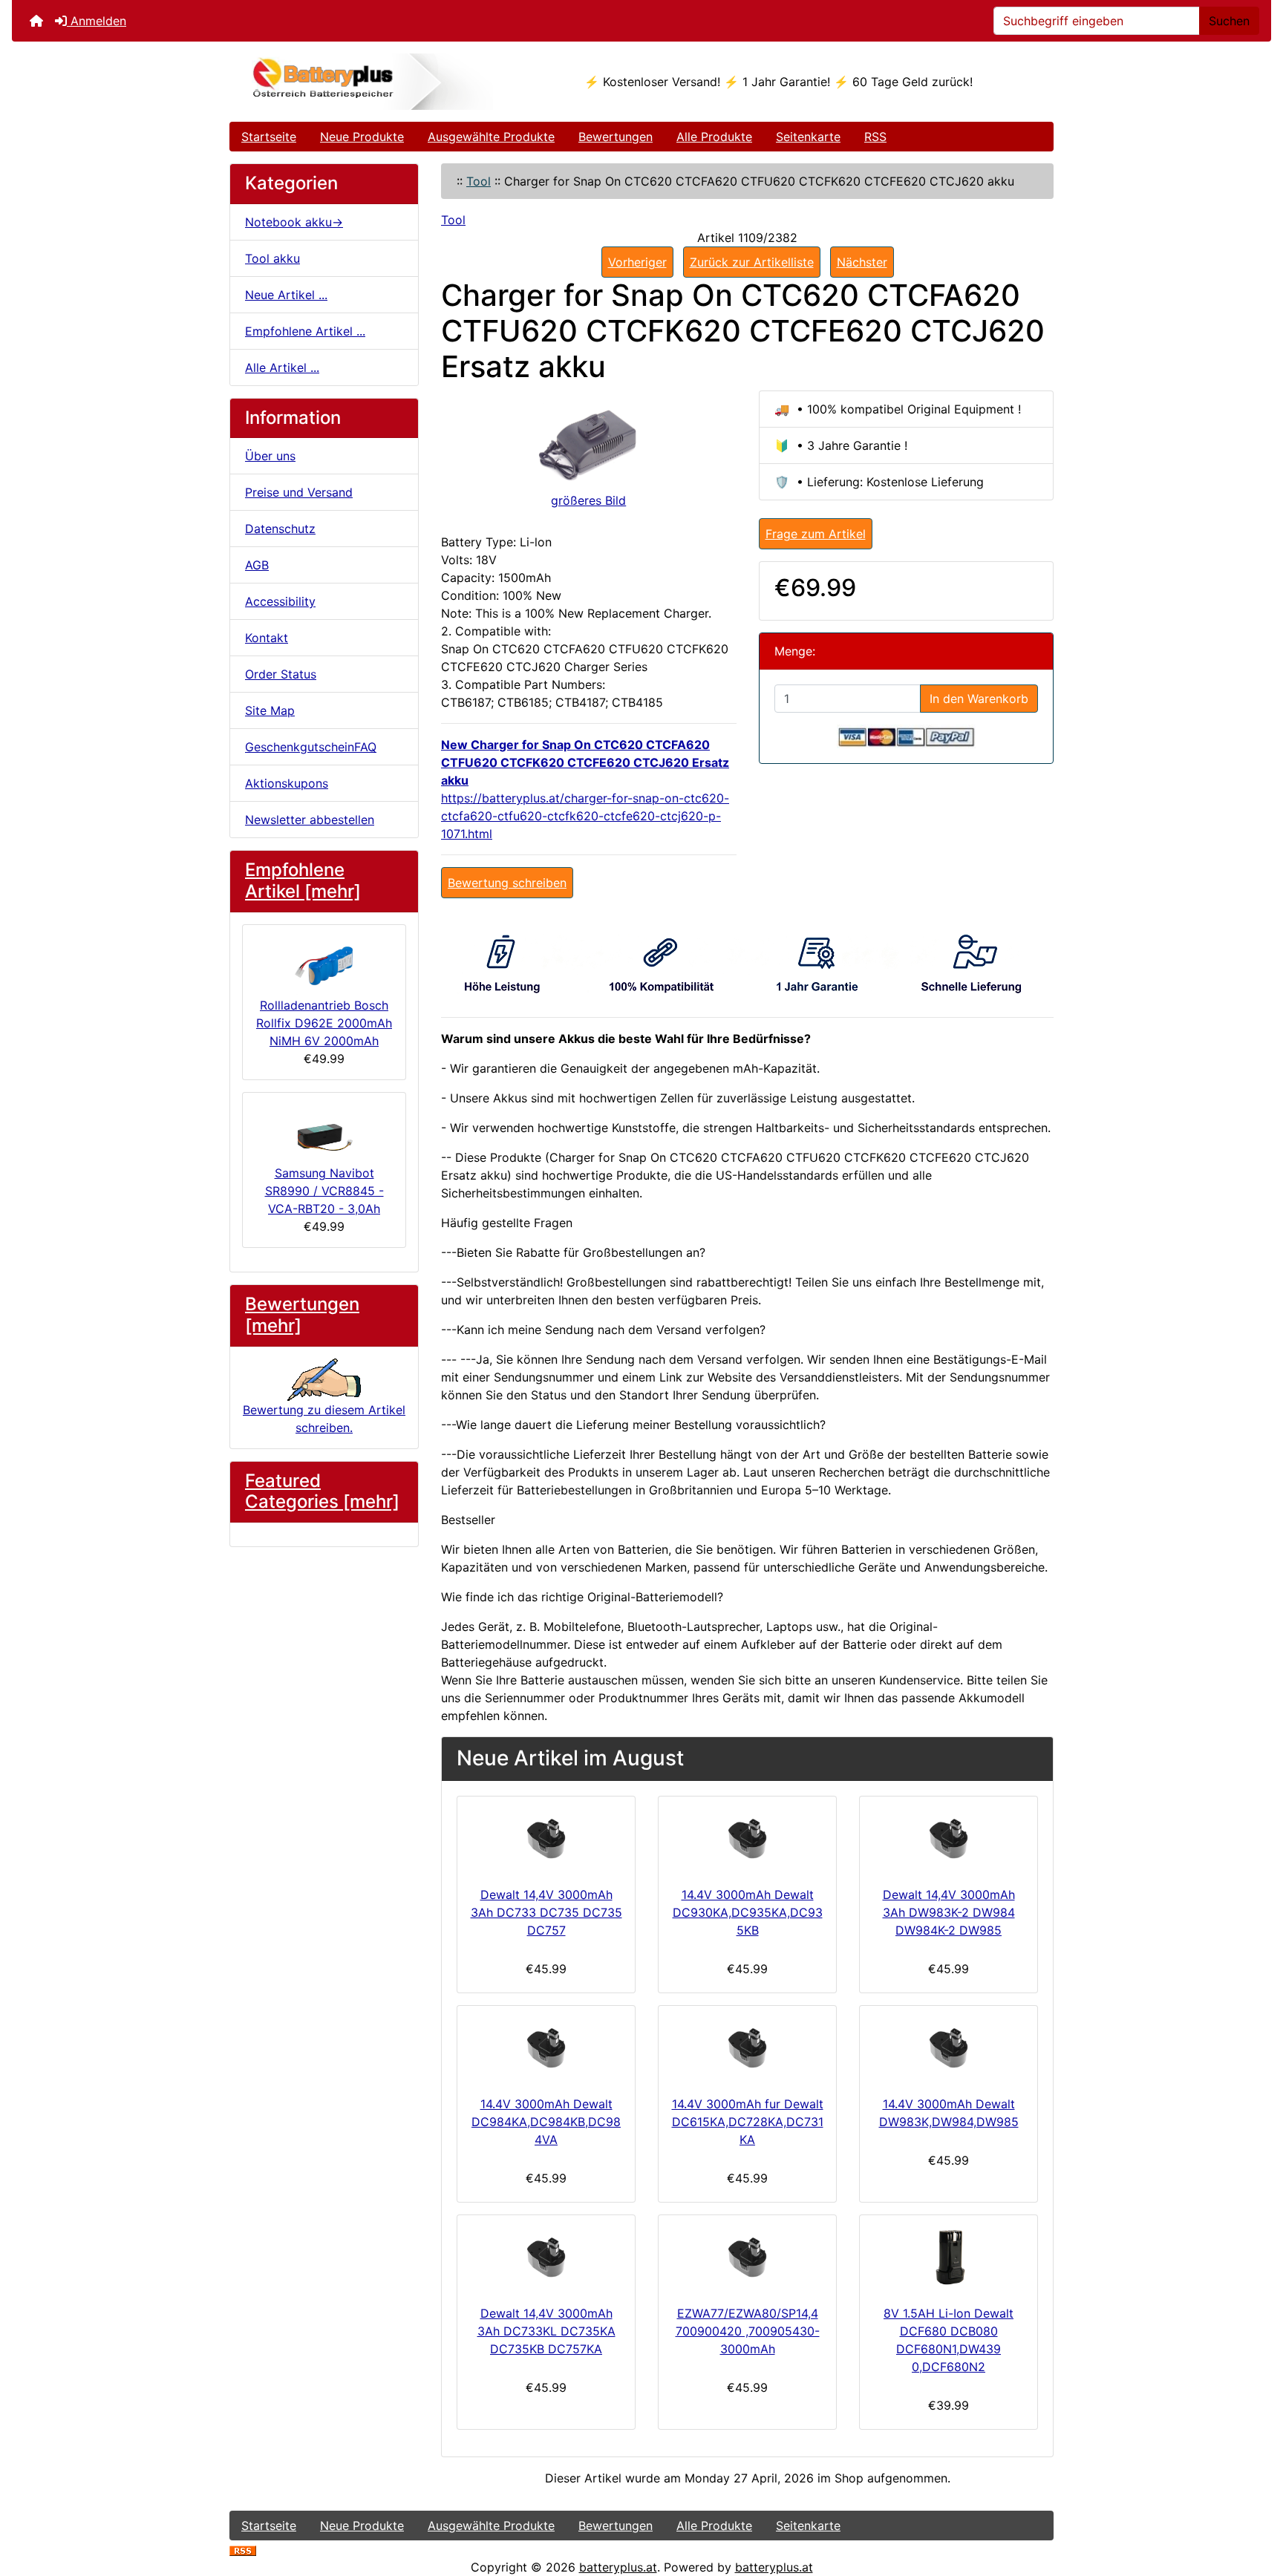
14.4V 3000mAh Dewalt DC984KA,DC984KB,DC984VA (546, 2122)
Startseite (269, 137)
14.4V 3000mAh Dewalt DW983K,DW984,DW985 (949, 2113)
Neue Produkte (362, 137)
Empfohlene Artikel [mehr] (303, 880)
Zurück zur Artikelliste (752, 262)
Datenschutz (280, 529)
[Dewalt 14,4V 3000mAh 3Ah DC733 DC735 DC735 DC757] (546, 1838)
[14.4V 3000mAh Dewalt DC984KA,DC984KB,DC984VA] (546, 2047)
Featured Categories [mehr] (322, 1491)
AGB (257, 565)
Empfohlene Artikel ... (305, 331)
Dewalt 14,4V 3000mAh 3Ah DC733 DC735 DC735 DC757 (546, 1912)
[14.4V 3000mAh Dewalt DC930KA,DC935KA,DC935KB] (747, 1838)
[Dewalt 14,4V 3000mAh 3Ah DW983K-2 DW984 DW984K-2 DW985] (949, 1838)
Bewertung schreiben (507, 883)
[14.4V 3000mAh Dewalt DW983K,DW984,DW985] (949, 2047)
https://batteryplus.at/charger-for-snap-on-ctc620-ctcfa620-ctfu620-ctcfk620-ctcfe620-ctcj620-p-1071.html (585, 816)
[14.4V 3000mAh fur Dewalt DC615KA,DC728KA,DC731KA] (747, 2047)
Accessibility (280, 601)
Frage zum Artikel (816, 534)
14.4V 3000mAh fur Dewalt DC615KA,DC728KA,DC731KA (748, 2122)
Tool (479, 181)
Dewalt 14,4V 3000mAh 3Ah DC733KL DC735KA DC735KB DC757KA (546, 2331)
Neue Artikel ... (286, 295)
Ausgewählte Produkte (491, 137)
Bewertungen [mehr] (302, 1315)
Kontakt (267, 638)
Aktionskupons (287, 783)
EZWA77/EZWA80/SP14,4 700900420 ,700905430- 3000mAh (748, 2331)
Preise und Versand (299, 492)
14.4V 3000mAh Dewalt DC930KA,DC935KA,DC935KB (748, 1912)
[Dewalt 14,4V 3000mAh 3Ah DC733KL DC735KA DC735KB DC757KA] (546, 2257)
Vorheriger (637, 262)
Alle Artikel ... (282, 367)
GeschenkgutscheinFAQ (311, 747)
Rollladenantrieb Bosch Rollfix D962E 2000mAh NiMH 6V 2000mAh (324, 1023)
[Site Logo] (367, 82)
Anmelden (97, 21)
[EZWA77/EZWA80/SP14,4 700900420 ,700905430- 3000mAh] (747, 2257)
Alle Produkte (714, 137)
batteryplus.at (618, 2567)
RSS (875, 137)
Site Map (270, 710)
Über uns (270, 456)
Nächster (862, 262)
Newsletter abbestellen (310, 820)
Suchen (1229, 21)
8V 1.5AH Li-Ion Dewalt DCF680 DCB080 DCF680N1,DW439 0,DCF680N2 (949, 2340)
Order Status (281, 674)
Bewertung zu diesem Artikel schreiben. (324, 1418)
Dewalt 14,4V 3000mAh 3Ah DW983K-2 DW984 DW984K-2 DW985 (949, 1912)
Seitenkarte (808, 137)
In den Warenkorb (979, 699)
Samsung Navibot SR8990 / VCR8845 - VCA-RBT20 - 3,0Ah (324, 1191)
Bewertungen (616, 137)
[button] (1256, 2503)
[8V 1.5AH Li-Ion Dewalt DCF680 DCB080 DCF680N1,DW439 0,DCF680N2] (949, 2257)
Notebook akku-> (294, 222)
